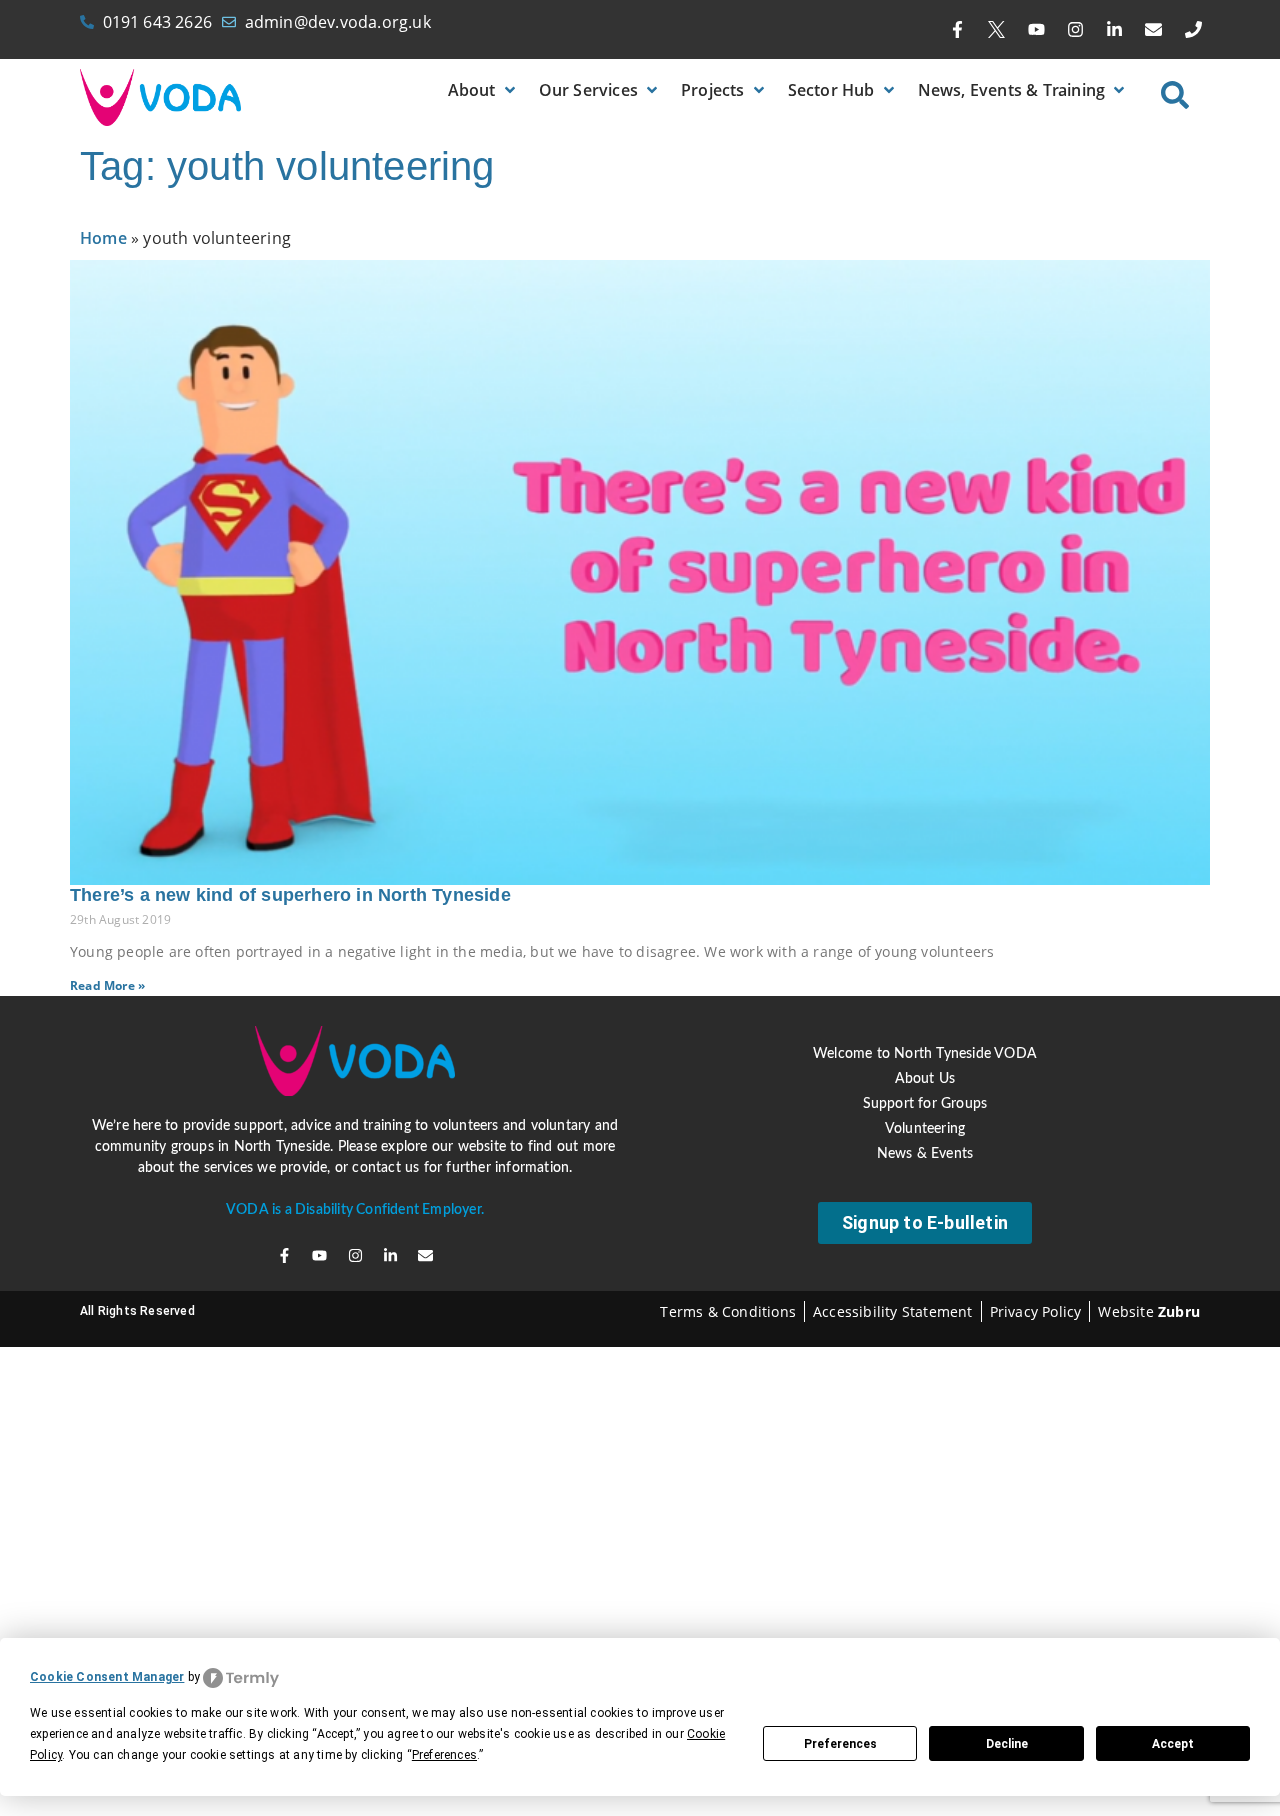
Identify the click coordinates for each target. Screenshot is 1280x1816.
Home (103, 238)
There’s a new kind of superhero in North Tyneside (290, 895)
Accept (1173, 1744)
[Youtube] (1036, 30)
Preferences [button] (444, 1755)
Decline (1007, 1744)
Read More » (107, 985)
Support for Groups (925, 1104)
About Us (925, 1079)
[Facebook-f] (958, 30)
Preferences (840, 1744)
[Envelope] (1154, 30)
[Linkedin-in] (1115, 30)
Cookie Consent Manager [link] (107, 1677)
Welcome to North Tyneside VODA (925, 1054)
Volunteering (925, 1129)
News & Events (925, 1154)
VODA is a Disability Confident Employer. (355, 1210)
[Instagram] (1075, 30)
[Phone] (1193, 30)
